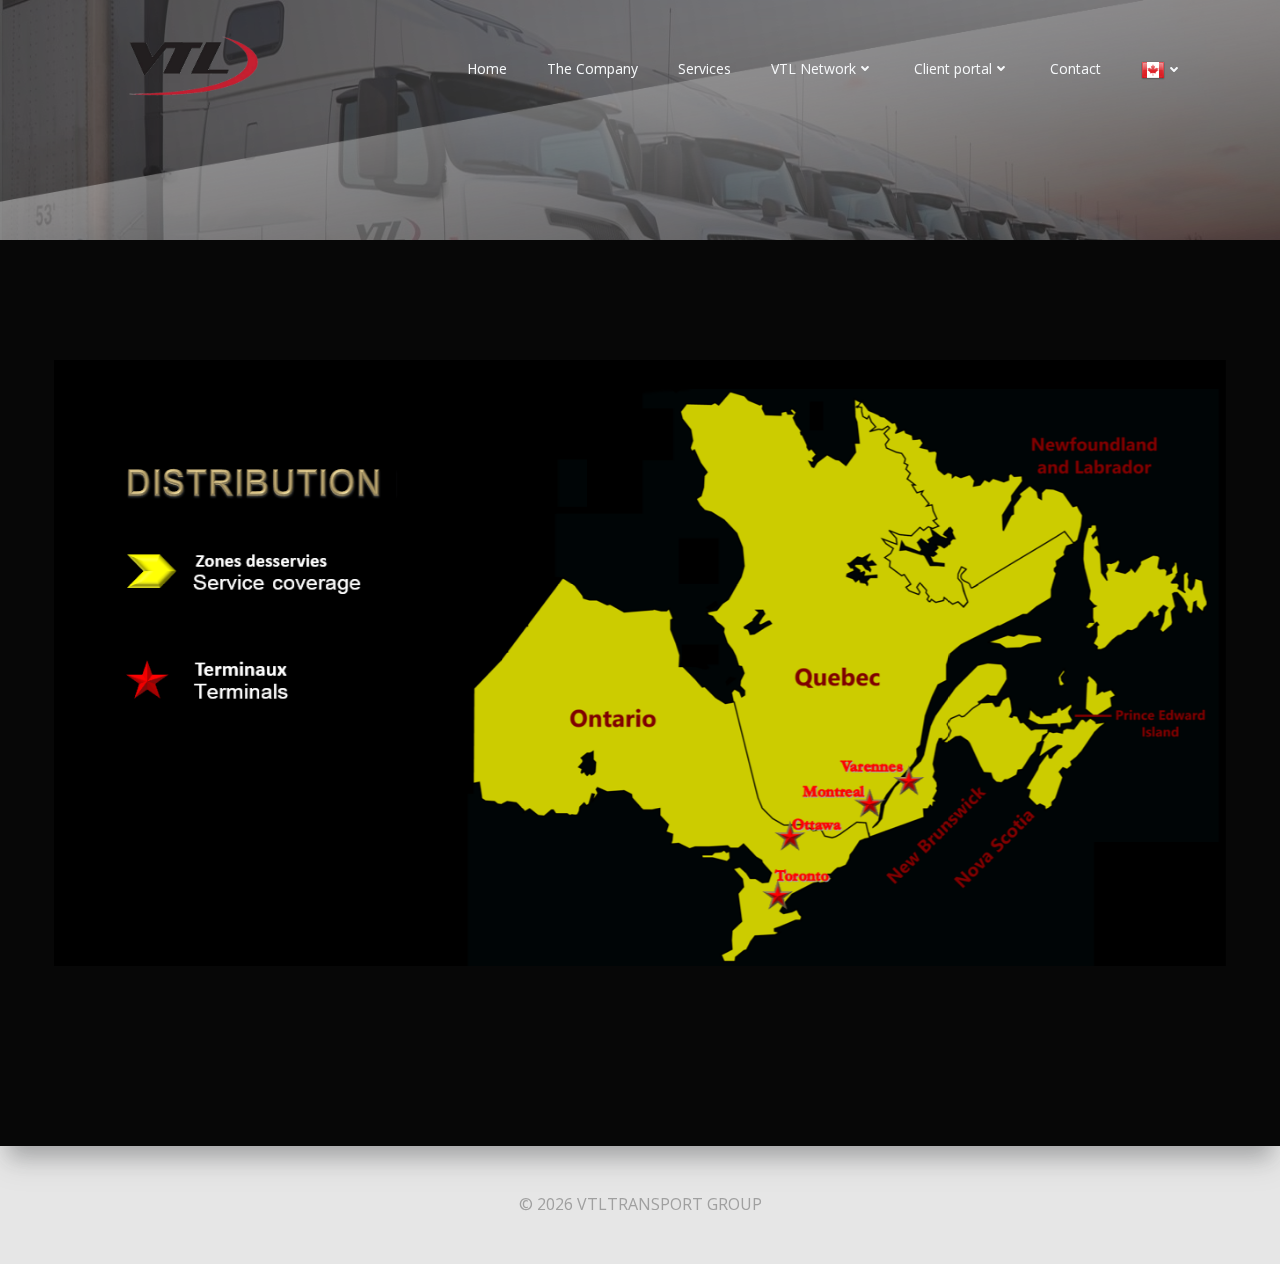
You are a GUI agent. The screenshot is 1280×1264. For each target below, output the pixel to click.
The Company (592, 68)
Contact (1075, 68)
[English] (1162, 70)
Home (487, 68)
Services (704, 68)
